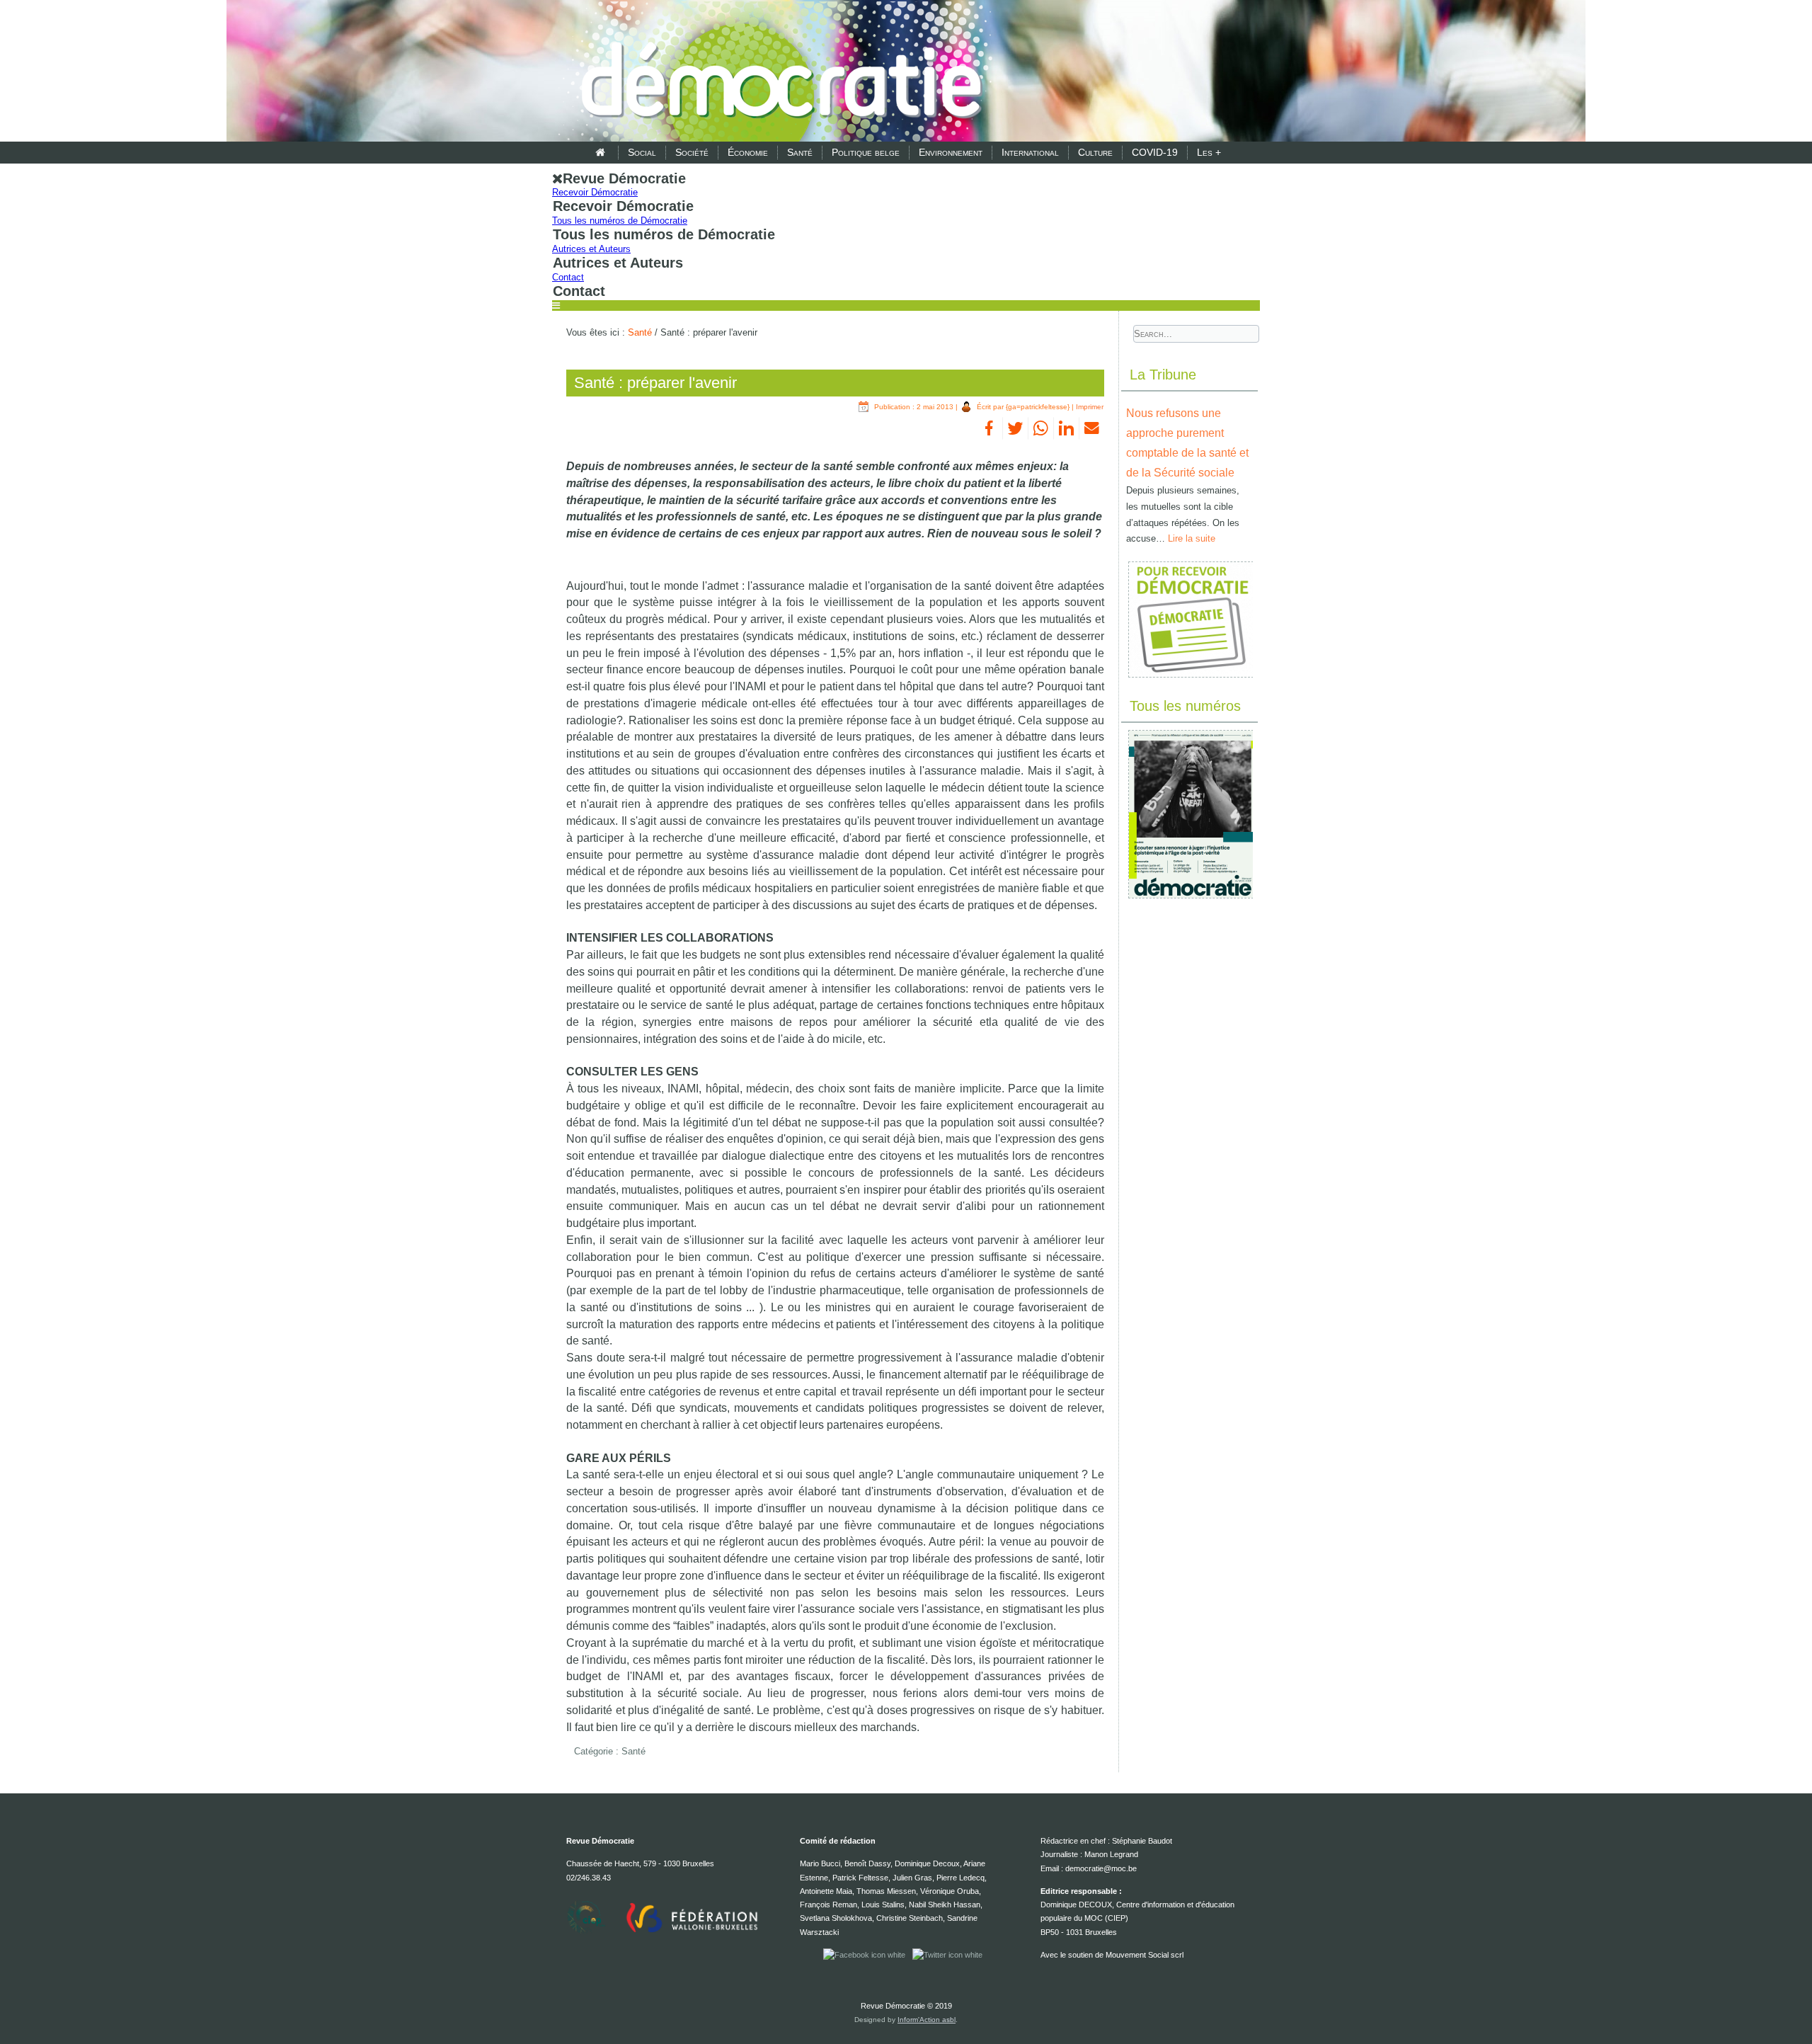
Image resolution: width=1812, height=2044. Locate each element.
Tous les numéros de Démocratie (620, 221)
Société (692, 152)
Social (642, 152)
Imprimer (1090, 407)
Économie (748, 152)
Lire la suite (1192, 538)
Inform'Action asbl (927, 2020)
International (1030, 152)
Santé (800, 152)
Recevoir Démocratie (595, 192)
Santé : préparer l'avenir (655, 383)
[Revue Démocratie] (777, 72)
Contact (568, 277)
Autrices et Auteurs (591, 249)
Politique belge (866, 152)
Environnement (951, 152)
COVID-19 (1155, 152)
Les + (1209, 152)
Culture (1095, 152)
